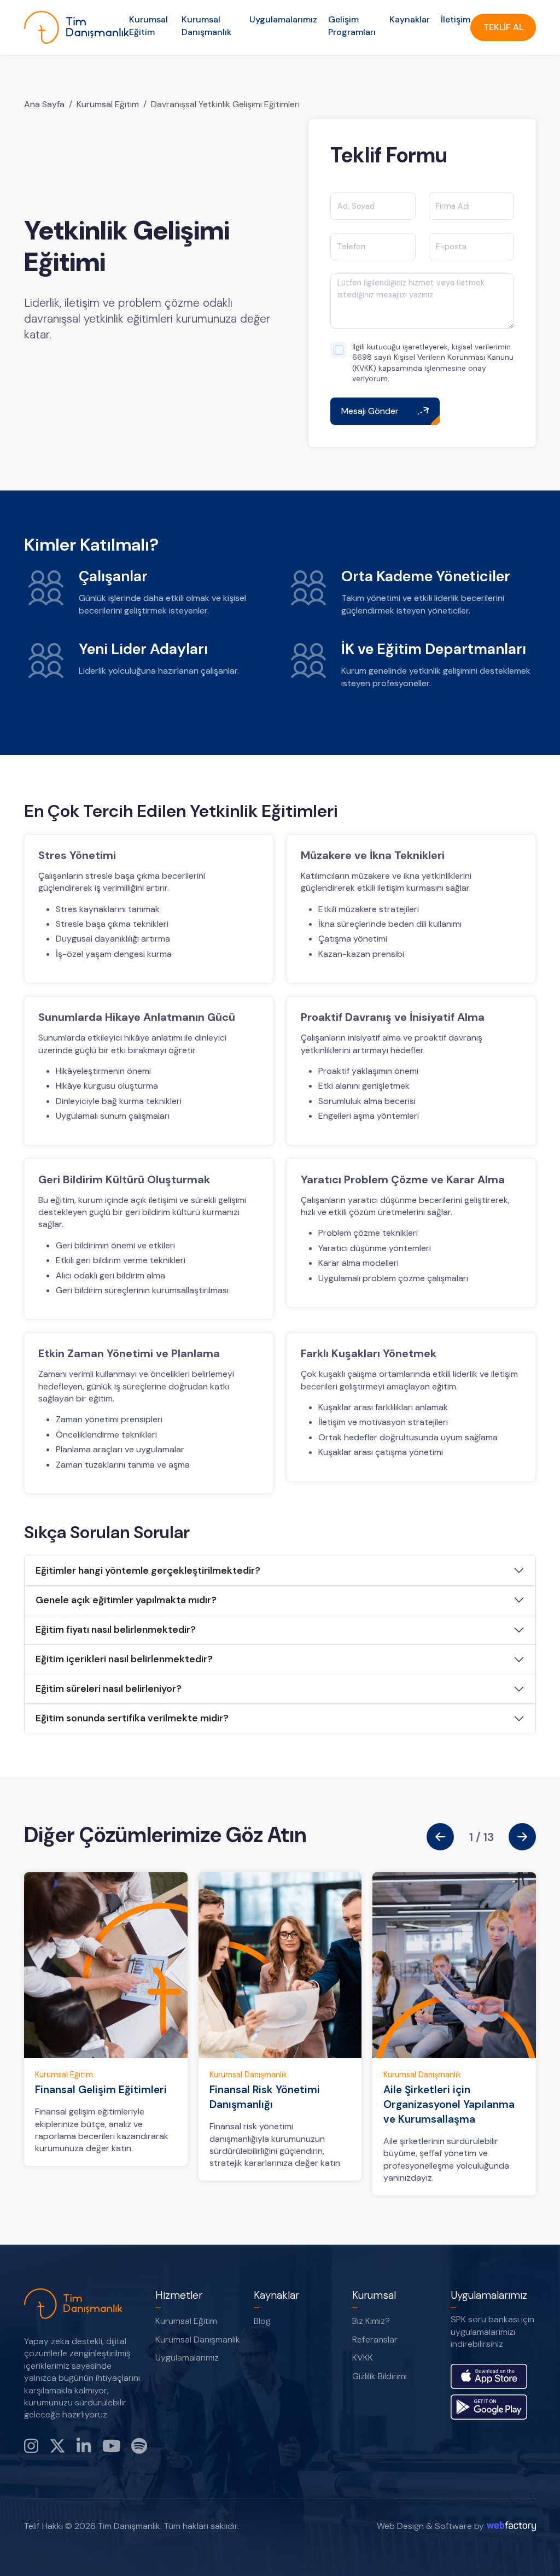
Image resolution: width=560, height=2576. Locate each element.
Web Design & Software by (430, 2526)
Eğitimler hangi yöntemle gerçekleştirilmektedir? (148, 1570)
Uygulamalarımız (283, 19)
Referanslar (375, 2340)
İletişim (456, 19)
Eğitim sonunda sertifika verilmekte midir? (132, 1718)
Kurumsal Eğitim (148, 25)
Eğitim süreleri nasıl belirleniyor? (109, 1689)
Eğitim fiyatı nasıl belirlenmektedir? (116, 1629)
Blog (262, 2321)
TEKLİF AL (503, 27)
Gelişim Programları (352, 25)
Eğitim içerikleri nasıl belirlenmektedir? (124, 1659)
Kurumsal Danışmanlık (206, 25)
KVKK (363, 2358)
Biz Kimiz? (371, 2321)
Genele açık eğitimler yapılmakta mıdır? (126, 1600)
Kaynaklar (410, 19)
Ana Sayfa (44, 104)
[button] (440, 1837)
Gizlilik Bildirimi (380, 2376)
